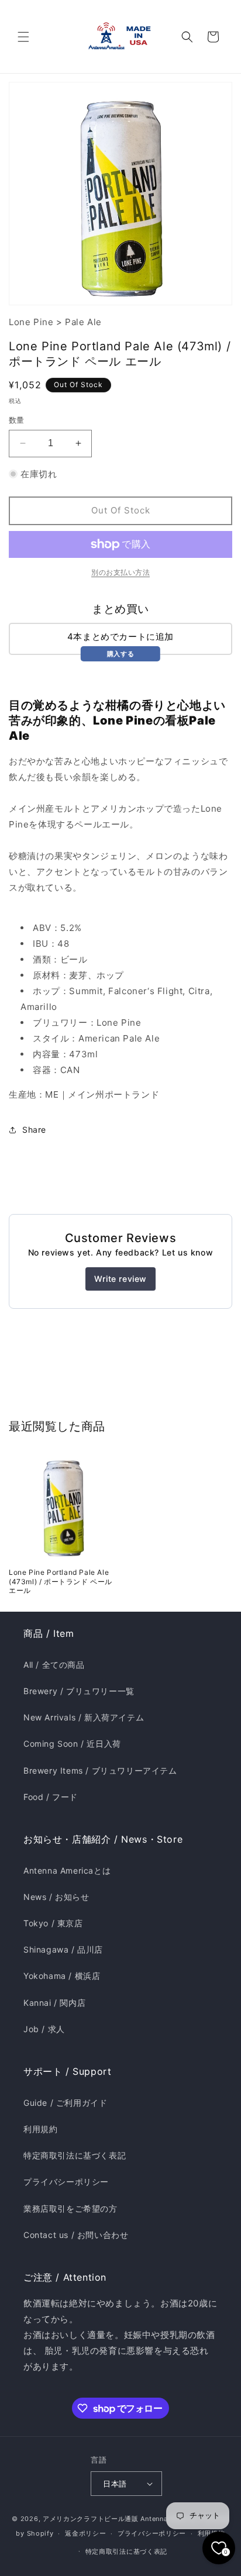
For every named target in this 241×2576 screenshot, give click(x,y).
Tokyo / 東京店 (53, 1923)
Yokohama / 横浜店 (62, 1976)
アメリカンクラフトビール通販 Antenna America (120, 2519)
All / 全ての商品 (54, 1665)
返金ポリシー (85, 2533)
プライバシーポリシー (66, 2182)
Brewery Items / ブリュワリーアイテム (100, 1770)
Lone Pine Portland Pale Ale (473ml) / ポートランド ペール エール (61, 1581)
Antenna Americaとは (67, 1870)
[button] (23, 37)
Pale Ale (83, 322)
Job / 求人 (44, 2029)
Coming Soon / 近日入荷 (72, 1744)
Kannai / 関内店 (54, 2003)
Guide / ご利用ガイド (65, 2103)
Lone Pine (31, 322)
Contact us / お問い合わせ (76, 2235)
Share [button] (34, 1130)
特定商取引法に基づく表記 (75, 2155)
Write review (120, 1279)
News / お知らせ (56, 1897)
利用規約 (40, 2129)
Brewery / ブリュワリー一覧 (79, 1691)
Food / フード (51, 1797)
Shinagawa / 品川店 (63, 1949)
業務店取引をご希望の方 (70, 2208)
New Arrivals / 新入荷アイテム (84, 1717)
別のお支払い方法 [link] (120, 572)
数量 (17, 420)
